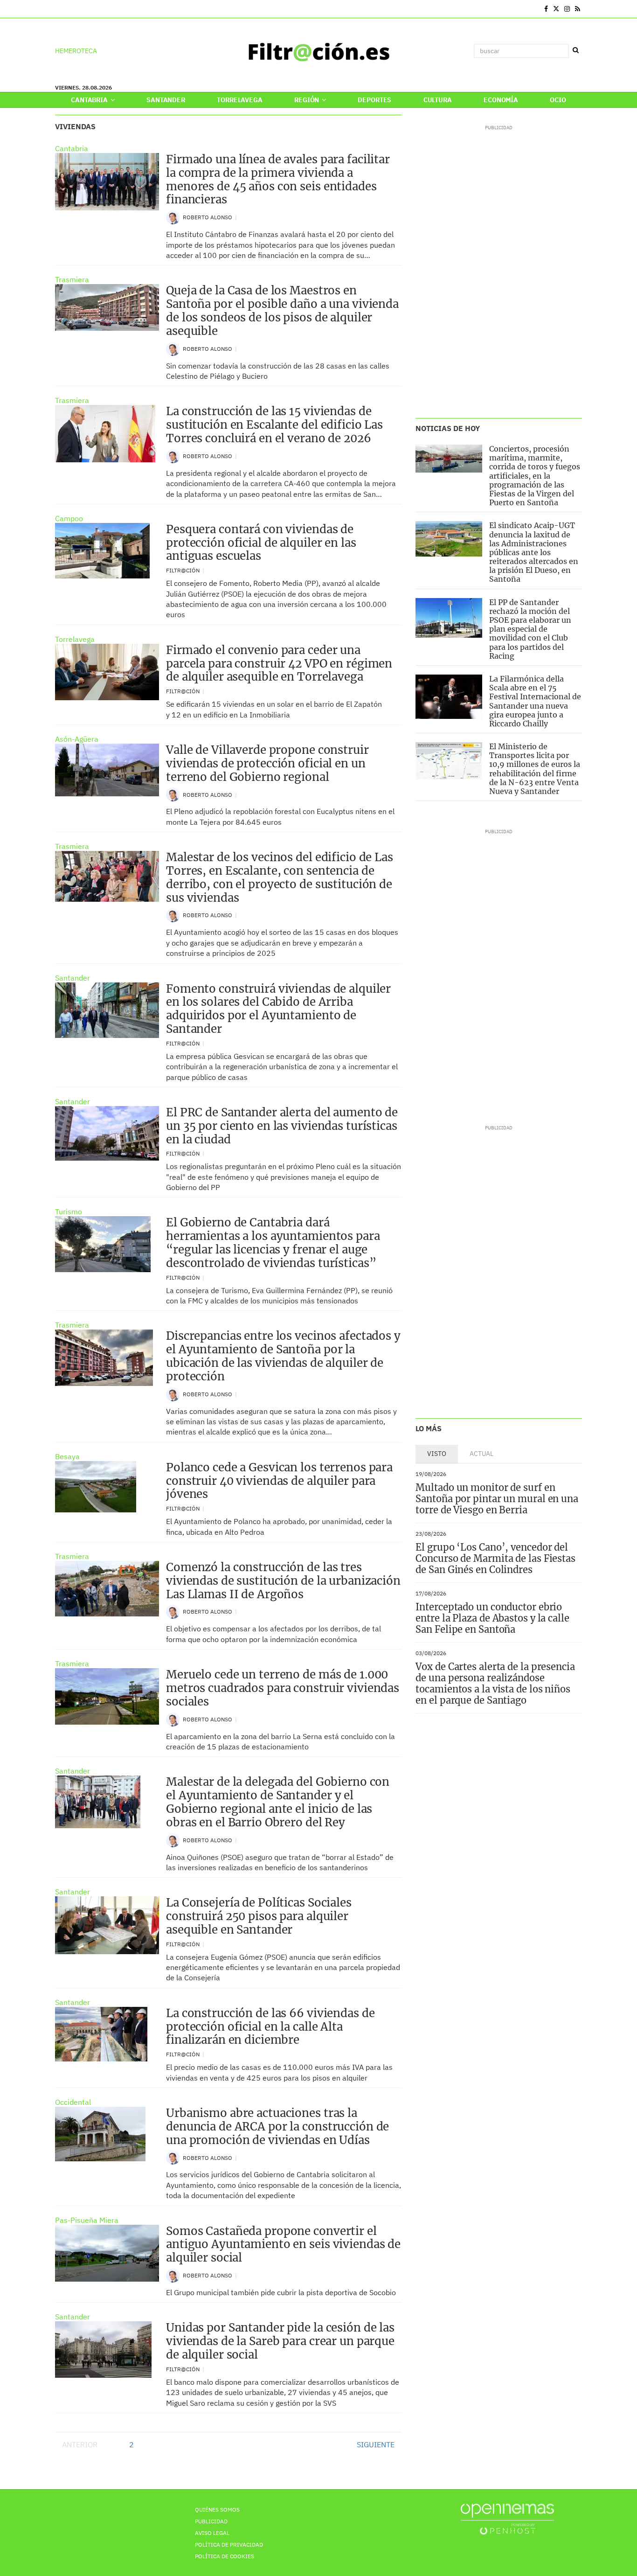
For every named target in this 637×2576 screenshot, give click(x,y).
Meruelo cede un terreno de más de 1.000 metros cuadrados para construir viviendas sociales (283, 1688)
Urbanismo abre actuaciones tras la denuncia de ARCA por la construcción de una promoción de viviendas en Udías (277, 2127)
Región (307, 100)
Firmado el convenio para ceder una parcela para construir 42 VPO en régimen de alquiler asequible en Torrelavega (279, 664)
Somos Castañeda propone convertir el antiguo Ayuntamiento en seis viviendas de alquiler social (283, 2245)
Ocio (558, 100)
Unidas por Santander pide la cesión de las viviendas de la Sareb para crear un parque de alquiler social (280, 2341)
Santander (166, 100)
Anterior (80, 2444)
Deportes (374, 100)
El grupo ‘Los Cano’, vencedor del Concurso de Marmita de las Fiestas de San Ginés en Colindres (495, 1558)
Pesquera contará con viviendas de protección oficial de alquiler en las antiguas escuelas (261, 543)
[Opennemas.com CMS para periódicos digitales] (507, 2518)
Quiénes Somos (217, 2510)
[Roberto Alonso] (173, 217)
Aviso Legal (212, 2533)
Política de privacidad (229, 2545)
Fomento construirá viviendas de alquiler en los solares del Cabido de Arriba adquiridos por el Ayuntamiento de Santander (278, 1009)
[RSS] (578, 9)
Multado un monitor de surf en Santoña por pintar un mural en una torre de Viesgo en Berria (497, 1499)
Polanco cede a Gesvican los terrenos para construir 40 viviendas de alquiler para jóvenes (279, 1481)
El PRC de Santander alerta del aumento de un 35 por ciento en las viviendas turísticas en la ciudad (282, 1126)
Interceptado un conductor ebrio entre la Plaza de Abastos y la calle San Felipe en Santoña (492, 1618)
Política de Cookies (225, 2556)
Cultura (438, 100)
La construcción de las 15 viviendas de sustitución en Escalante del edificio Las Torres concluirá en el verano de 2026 (274, 425)
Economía (501, 100)
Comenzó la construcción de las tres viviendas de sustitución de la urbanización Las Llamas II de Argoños (283, 1581)
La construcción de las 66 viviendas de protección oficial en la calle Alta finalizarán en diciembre (270, 2027)
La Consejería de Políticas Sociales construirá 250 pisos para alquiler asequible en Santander (259, 1916)
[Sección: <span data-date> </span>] (56, 9)
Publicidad (211, 2521)
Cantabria (90, 100)
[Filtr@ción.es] (318, 51)
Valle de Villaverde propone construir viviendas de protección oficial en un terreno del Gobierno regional (267, 763)
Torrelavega (239, 100)
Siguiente (376, 2444)
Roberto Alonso (208, 217)
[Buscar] (575, 50)
